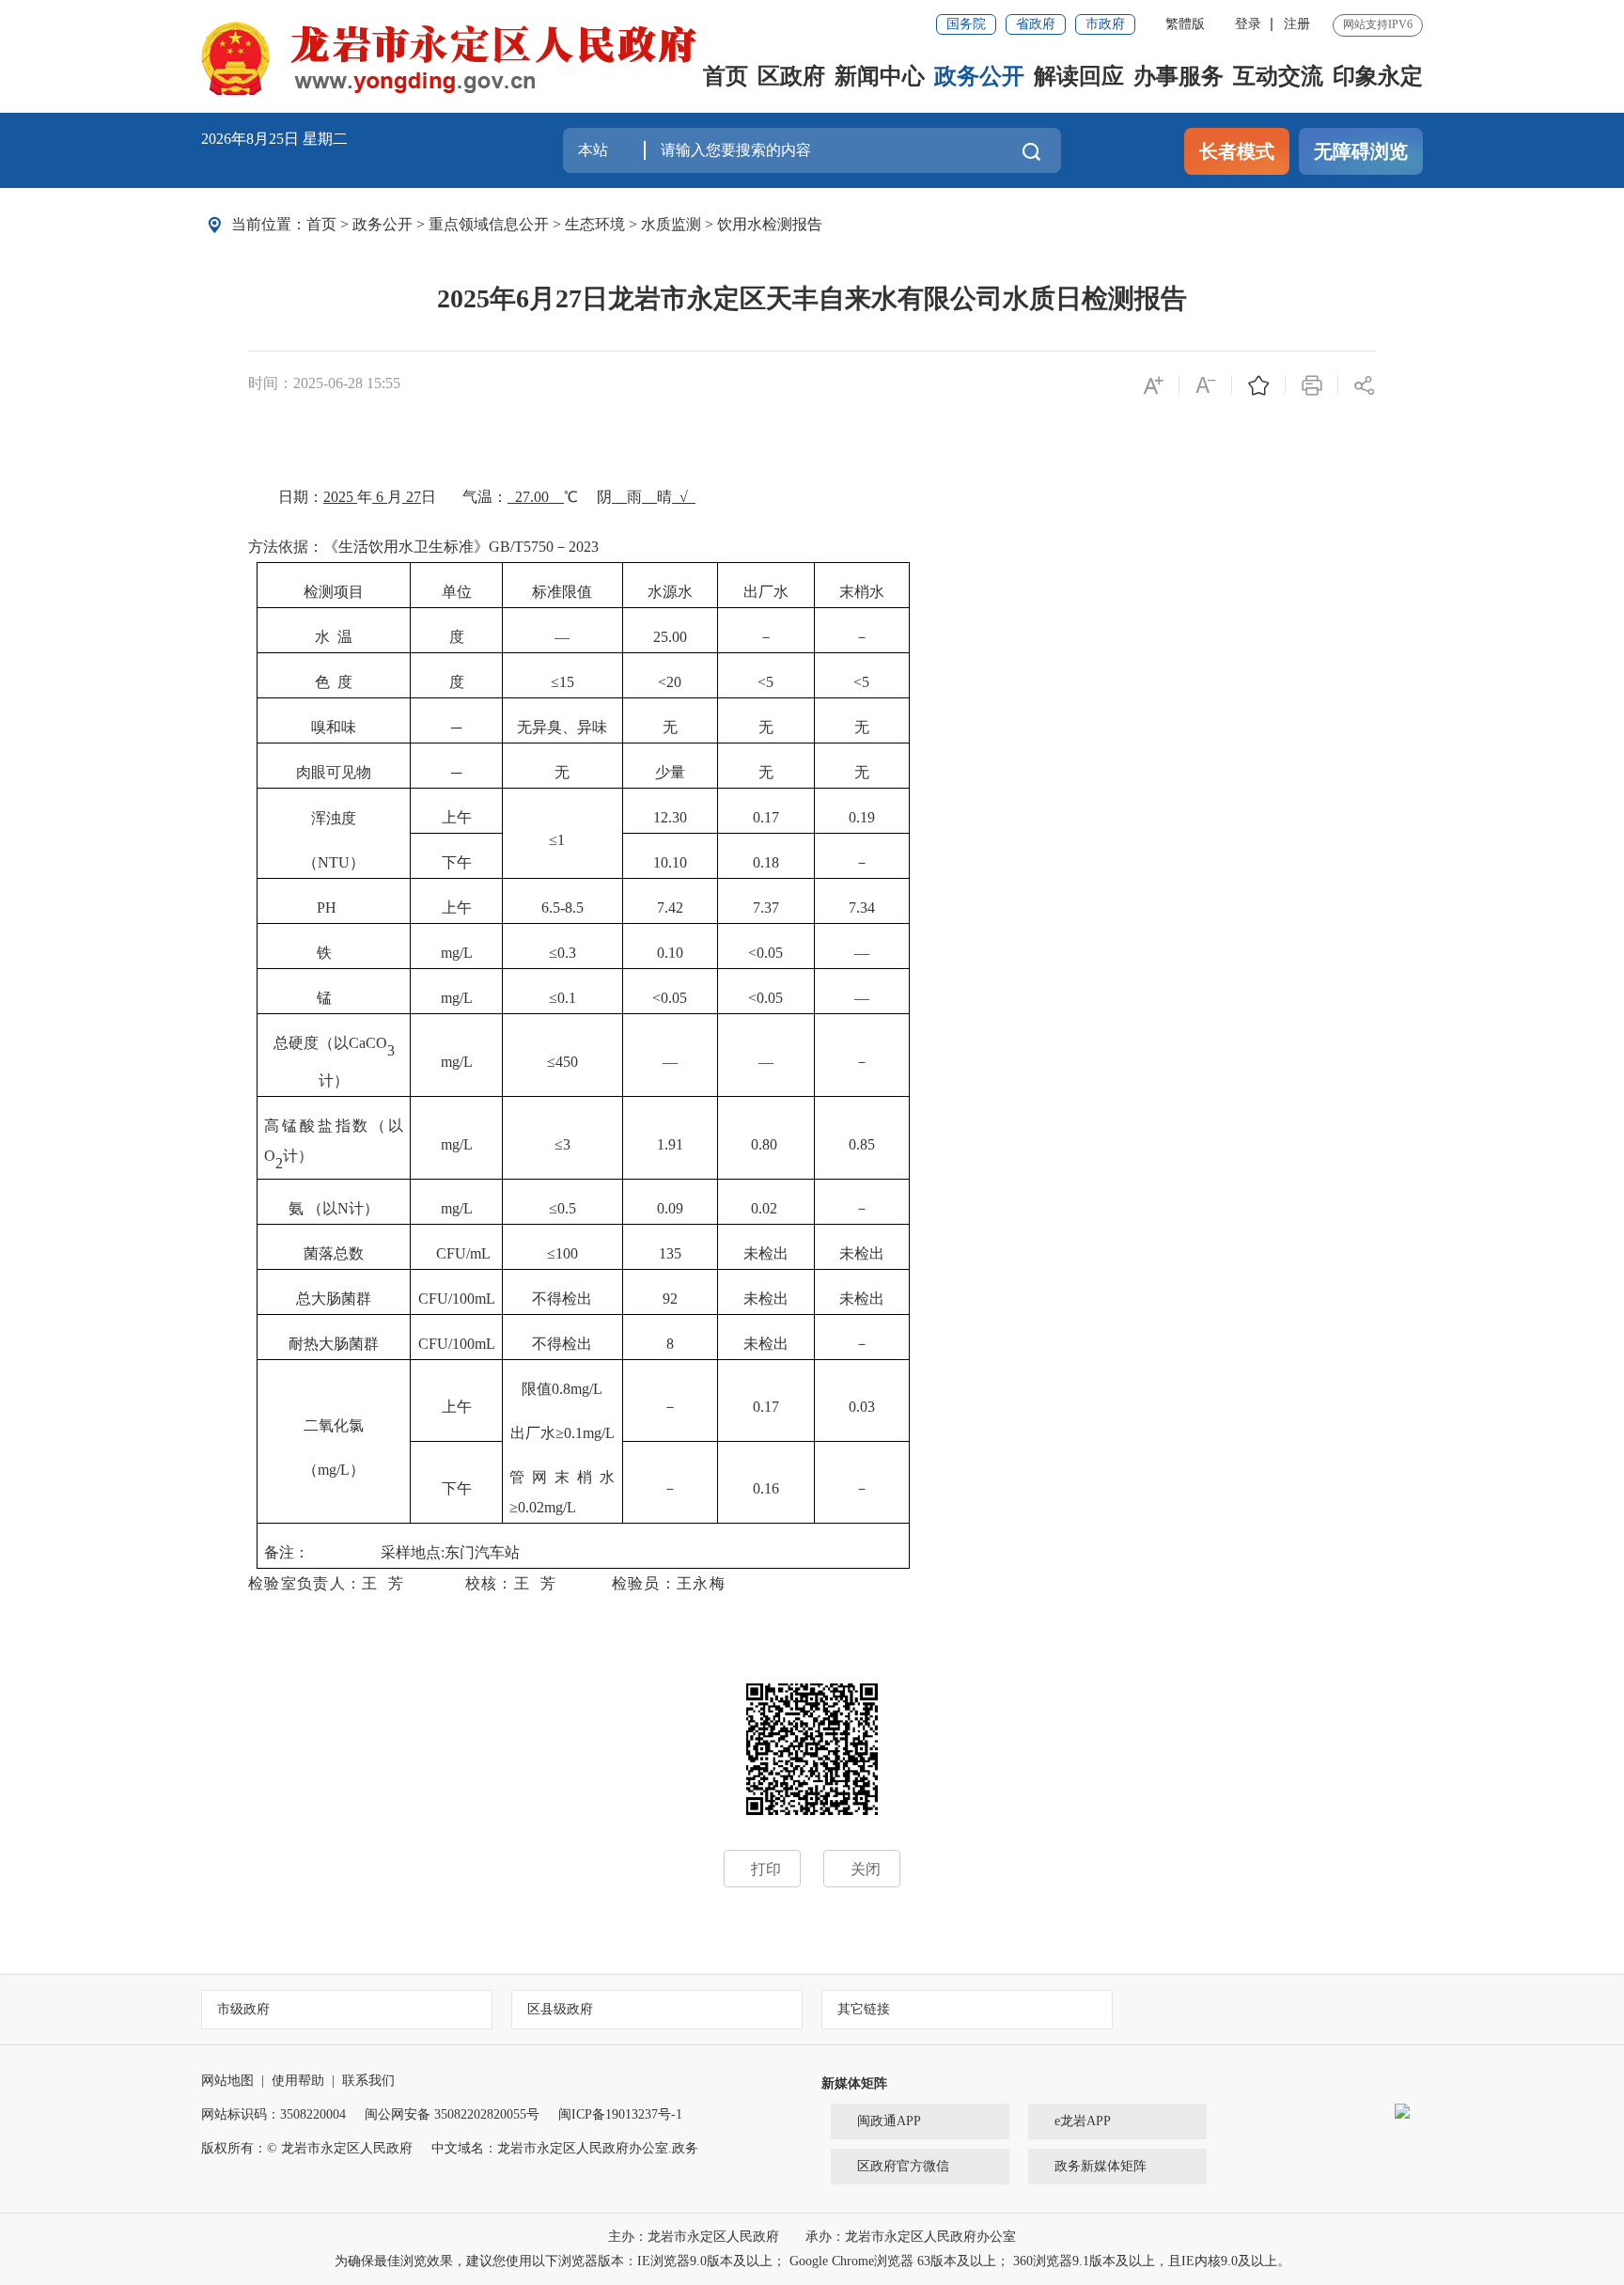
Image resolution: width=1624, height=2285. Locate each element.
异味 (592, 727)
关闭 (866, 1869)
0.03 (862, 1407)
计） (334, 1080)
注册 (1297, 24)
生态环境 (595, 224)
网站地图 (227, 2081)
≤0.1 (562, 998)
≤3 (562, 1144)
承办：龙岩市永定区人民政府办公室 (911, 2237)
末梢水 (862, 592)
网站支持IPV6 (1378, 24)
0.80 (764, 1144)
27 (414, 497)
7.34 (862, 908)
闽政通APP (889, 2121)
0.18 (766, 862)
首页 (726, 76)
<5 (765, 682)
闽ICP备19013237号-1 (620, 2114)
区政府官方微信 (903, 2166)
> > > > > (564, 224)
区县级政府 (560, 2009)
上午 (457, 817)
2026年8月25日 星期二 (274, 139)
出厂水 (766, 592)
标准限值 (562, 592)
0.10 (670, 953)
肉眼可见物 (334, 772)
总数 (349, 1253)
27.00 (539, 497)
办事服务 (1179, 76)
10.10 (670, 862)
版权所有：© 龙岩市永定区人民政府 (307, 2148)
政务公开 (979, 76)
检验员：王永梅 (669, 1583)
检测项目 (334, 592)
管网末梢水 (562, 1477)
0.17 (766, 817)
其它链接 (864, 2009)
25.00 (670, 637)
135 (670, 1253)
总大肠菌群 (334, 1299)
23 (595, 547)
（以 (387, 1126)
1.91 (670, 1144)
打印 (766, 1869)
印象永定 (1378, 76)
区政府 (791, 76)
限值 (537, 1389)
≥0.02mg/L (543, 1507)
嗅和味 (334, 727)
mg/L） (341, 1470)
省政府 (1036, 24)
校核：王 (498, 1583)
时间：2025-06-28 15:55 (324, 383)
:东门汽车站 (480, 1552)
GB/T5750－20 (536, 547)
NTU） (341, 862)
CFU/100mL (457, 1299)
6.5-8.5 (562, 908)
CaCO (368, 1043)
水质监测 (671, 224)
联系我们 (368, 2081)
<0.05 (765, 953)
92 (670, 1299)
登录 (1248, 24)
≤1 (557, 840)
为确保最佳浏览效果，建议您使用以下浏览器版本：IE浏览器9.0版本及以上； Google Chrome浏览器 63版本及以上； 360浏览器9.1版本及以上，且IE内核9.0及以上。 (812, 2261)
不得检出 (562, 1299)
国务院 (966, 24)
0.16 (766, 1488)
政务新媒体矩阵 (1101, 2166)
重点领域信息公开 (489, 224)
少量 (670, 772)
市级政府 (243, 2009)
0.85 (862, 1144)
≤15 (562, 682)
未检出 (766, 1253)
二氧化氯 (334, 1425)
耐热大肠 (319, 1344)
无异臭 (539, 727)
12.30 (670, 817)
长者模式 (1237, 151)
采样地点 (411, 1552)
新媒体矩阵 (854, 2083)
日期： (301, 497)
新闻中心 (880, 76)
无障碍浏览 (1361, 151)
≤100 (562, 1253)
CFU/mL (463, 1253)
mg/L (457, 953)
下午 (457, 862)
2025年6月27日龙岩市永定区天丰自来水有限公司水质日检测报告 (812, 298)
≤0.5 (562, 1208)
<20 (670, 682)
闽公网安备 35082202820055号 (452, 2114)
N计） (358, 1208)
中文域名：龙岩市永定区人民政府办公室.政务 (565, 2148)
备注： (320, 1552)
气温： (485, 497)
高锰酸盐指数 (317, 1126)
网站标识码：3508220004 (273, 2114)
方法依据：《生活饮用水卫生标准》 (368, 547)
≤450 (562, 1062)
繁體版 (1185, 24)
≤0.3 (562, 953)
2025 (340, 497)
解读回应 (1079, 76)
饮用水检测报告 (770, 224)
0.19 (862, 817)
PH (327, 908)
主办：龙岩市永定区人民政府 (695, 2237)
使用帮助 (298, 2081)
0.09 (670, 1208)
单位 (457, 592)
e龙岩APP (1083, 2121)
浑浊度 (334, 818)
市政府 (1105, 24)
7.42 (670, 908)
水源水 (670, 592)
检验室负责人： (305, 1583)
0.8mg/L (577, 1389)
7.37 (766, 908)
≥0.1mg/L (585, 1433)
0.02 (764, 1208)
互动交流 (1278, 76)
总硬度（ (304, 1043)
